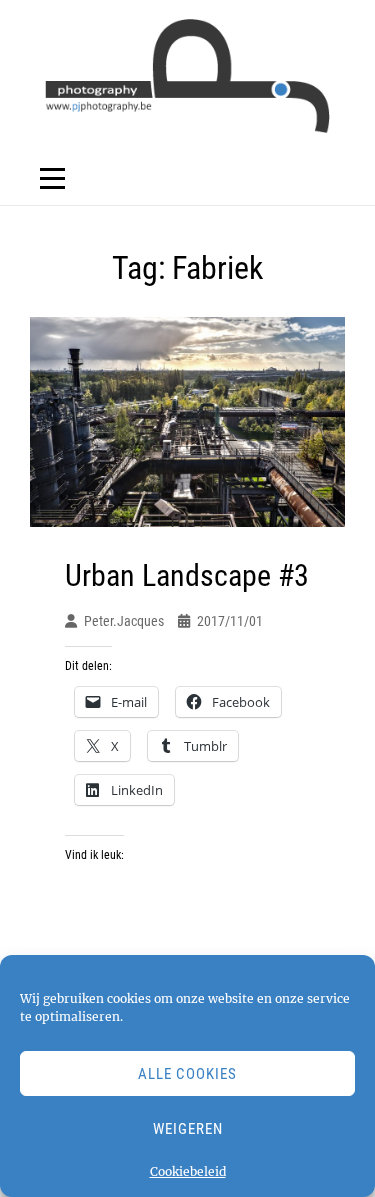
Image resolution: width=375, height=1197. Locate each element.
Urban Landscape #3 (187, 575)
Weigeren (188, 1129)
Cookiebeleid (188, 1171)
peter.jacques (124, 621)
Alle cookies (187, 1074)
